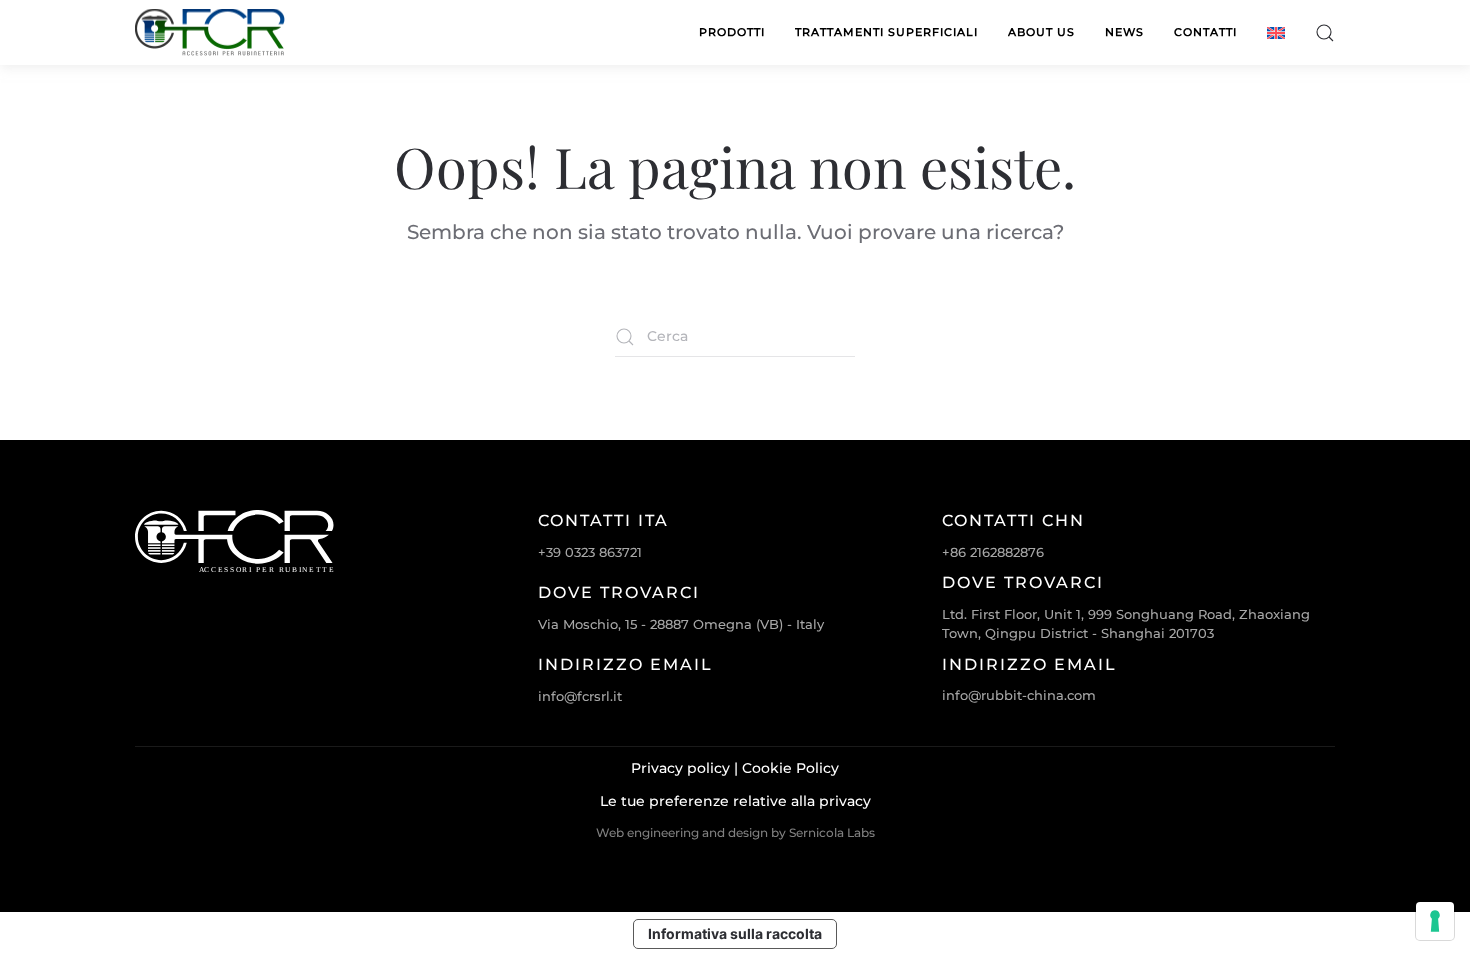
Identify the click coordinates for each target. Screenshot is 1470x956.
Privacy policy (680, 768)
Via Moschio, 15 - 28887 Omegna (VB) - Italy (681, 624)
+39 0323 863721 (590, 552)
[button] (1325, 32)
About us (1041, 32)
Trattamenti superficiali (886, 32)
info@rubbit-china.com (1019, 695)
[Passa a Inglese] (1276, 32)
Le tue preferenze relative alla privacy (735, 801)
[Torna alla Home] (210, 32)
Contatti (1205, 32)
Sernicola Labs (832, 832)
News (1124, 32)
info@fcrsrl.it (580, 696)
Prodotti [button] (732, 32)
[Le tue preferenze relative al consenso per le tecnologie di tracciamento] (1435, 921)
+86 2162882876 (993, 552)
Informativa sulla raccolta (735, 933)
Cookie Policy (790, 768)
